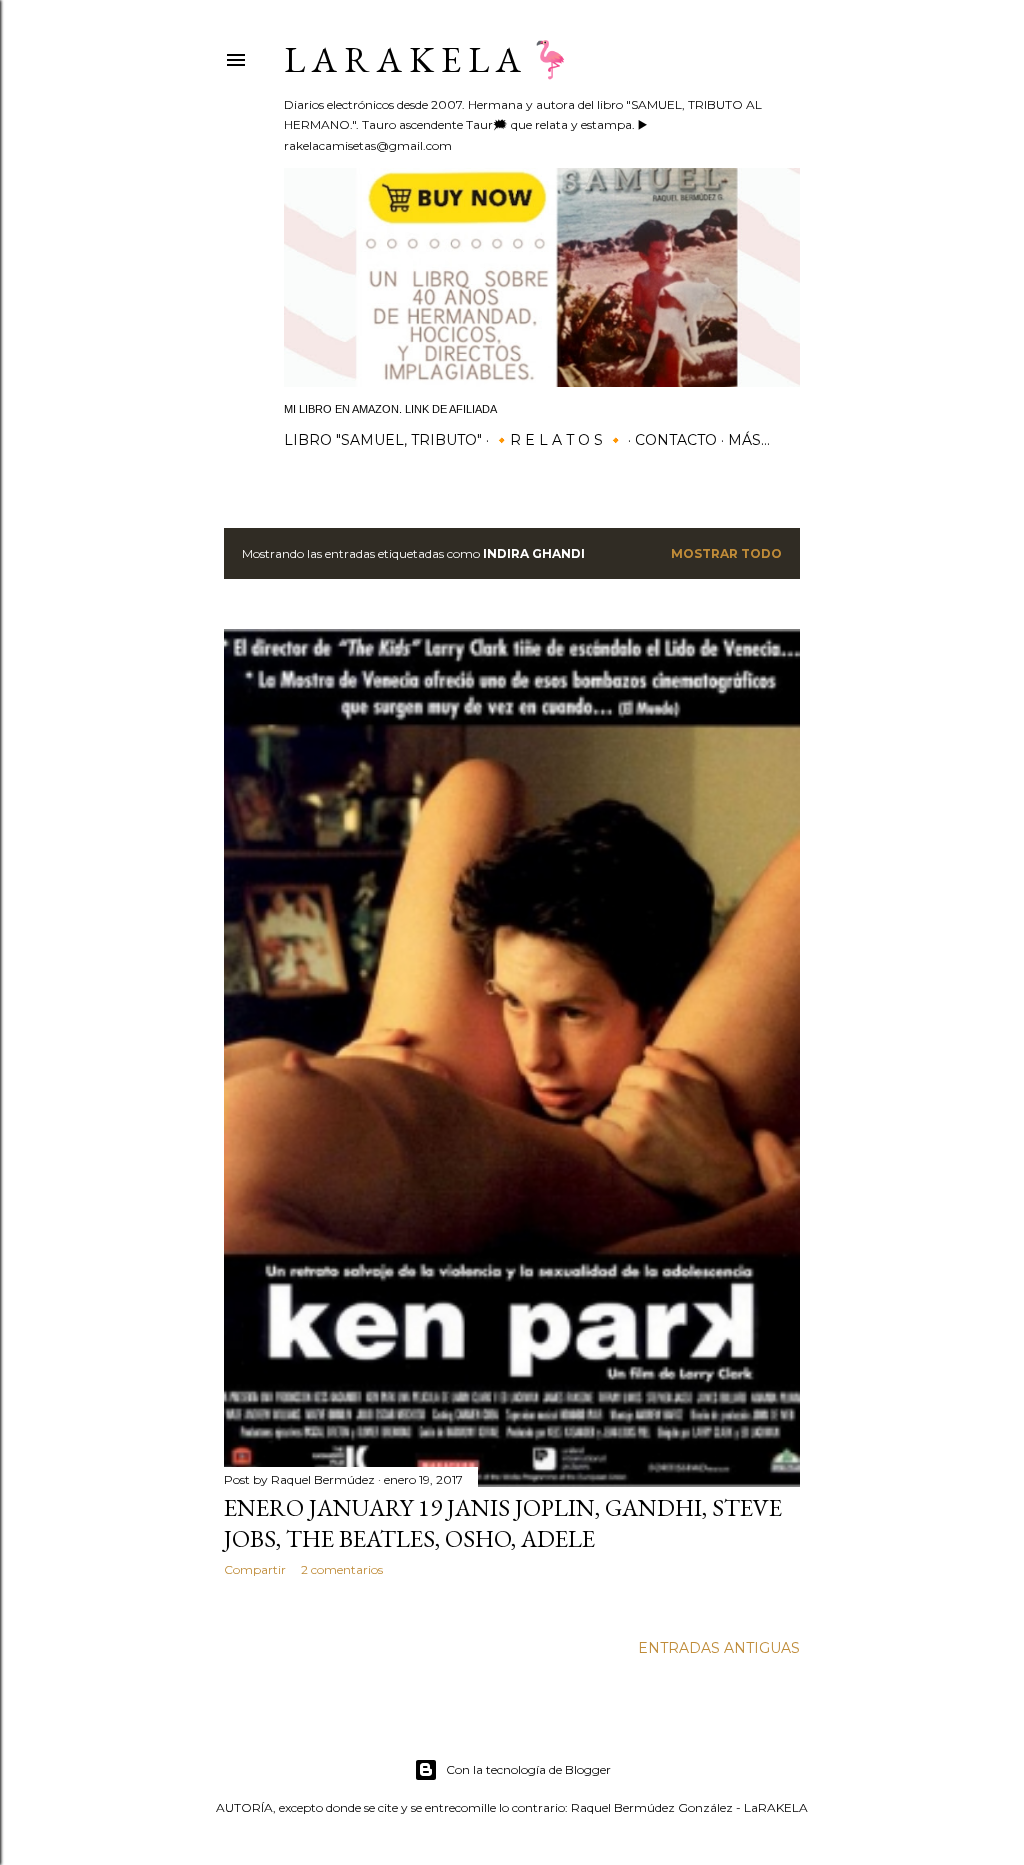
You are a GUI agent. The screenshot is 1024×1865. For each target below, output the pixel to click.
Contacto (676, 440)
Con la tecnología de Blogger (528, 1769)
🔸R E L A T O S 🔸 (558, 440)
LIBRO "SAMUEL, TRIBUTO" (383, 440)
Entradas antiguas (719, 1648)
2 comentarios (342, 1569)
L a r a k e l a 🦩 (428, 59)
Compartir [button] (255, 1569)
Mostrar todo (726, 553)
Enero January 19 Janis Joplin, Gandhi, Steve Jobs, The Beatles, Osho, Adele (503, 1523)
